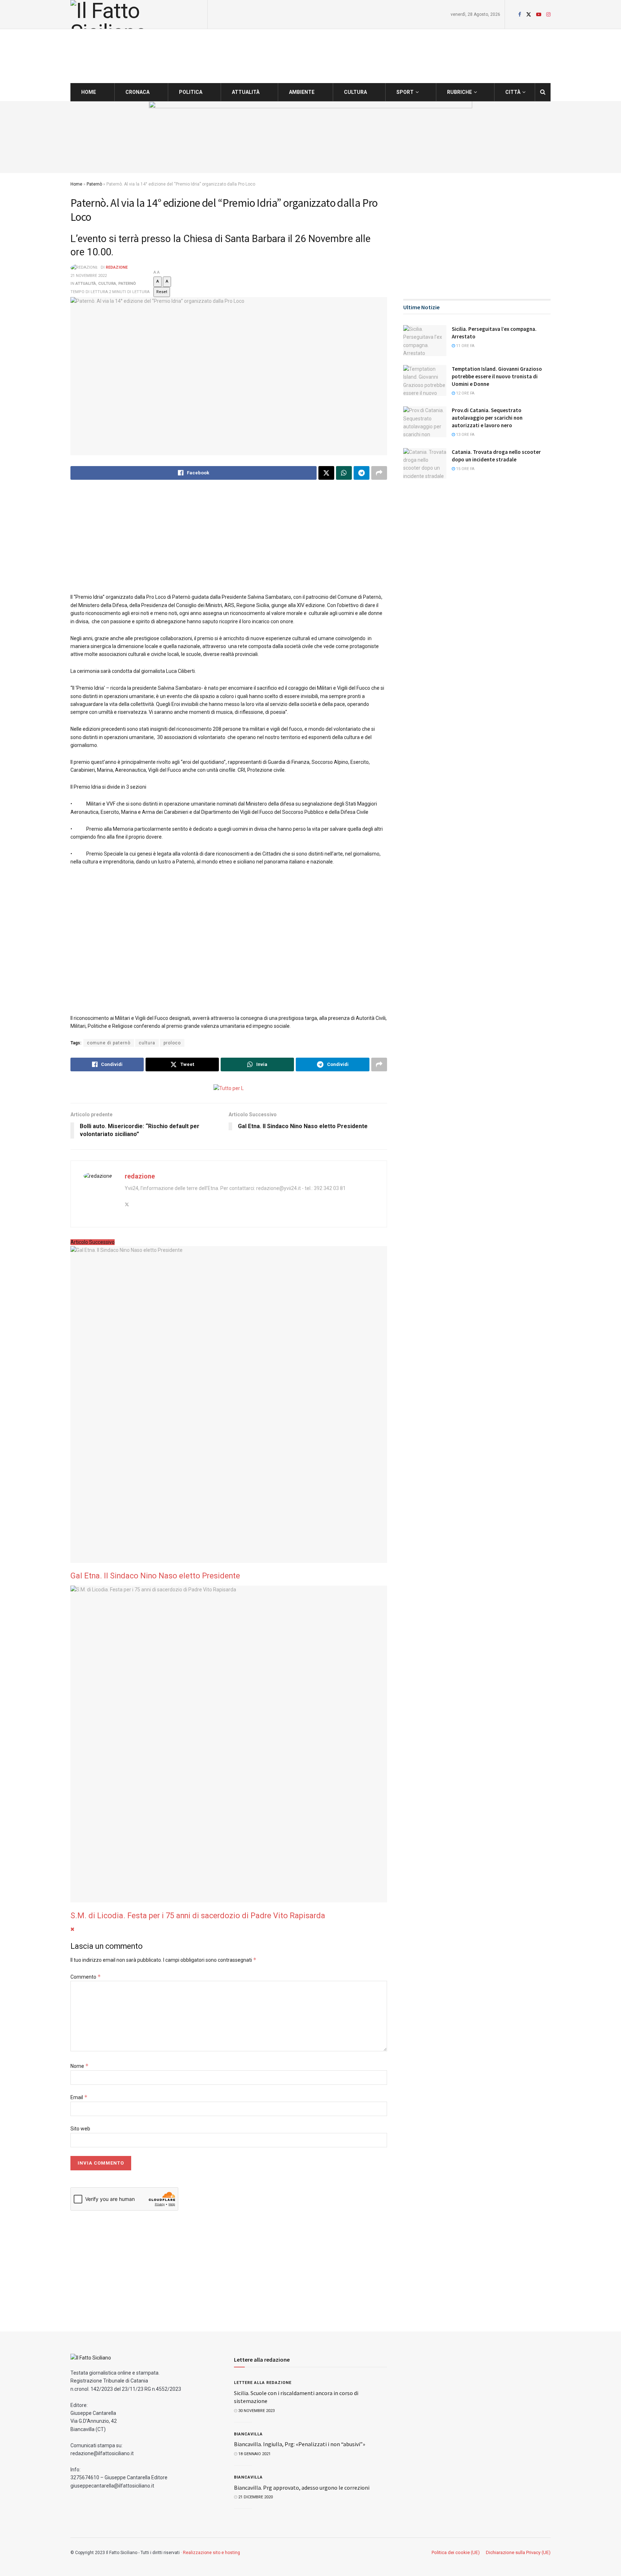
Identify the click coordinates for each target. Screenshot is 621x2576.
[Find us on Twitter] (529, 15)
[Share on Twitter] (326, 473)
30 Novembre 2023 (256, 2411)
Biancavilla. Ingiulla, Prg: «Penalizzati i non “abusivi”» (300, 2444)
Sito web (80, 2129)
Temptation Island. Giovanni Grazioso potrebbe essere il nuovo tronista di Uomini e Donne (497, 376)
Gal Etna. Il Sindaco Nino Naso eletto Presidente (155, 1576)
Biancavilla (248, 2434)
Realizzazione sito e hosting (211, 2553)
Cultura (355, 92)
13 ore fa (465, 435)
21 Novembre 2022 (89, 276)
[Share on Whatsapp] (344, 473)
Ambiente (302, 92)
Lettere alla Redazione (263, 2383)
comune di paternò (109, 1043)
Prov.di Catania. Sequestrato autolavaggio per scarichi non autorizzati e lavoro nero (487, 418)
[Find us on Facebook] (520, 15)
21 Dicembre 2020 (255, 2497)
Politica (191, 92)
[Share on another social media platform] (379, 473)
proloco (172, 1043)
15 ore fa (465, 469)
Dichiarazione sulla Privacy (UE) (518, 2552)
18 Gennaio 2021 (254, 2454)
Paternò (94, 184)
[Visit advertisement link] (310, 137)
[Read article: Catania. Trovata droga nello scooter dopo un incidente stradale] (425, 464)
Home (89, 92)
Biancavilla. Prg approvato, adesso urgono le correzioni (302, 2488)
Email (79, 2097)
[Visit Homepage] (137, 14)
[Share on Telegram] (362, 473)
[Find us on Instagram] (548, 15)
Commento (86, 1977)
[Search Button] (543, 92)
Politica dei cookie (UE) (456, 2552)
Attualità (246, 92)
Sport (405, 92)
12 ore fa (465, 393)
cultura (147, 1043)
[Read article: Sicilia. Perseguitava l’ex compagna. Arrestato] (425, 341)
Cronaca (137, 92)
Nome (80, 2066)
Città (513, 92)
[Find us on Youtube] (539, 15)
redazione (117, 268)
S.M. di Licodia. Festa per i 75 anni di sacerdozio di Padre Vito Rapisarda (198, 1916)
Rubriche (459, 92)
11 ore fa (465, 346)
